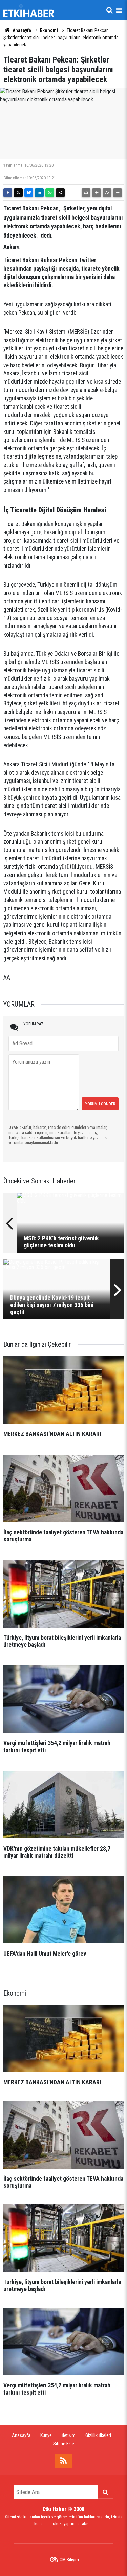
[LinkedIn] (39, 193)
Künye (46, 2435)
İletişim (69, 2435)
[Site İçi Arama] (109, 10)
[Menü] (119, 10)
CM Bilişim (69, 2560)
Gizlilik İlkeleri (98, 2435)
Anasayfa (21, 30)
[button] (97, 193)
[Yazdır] (86, 193)
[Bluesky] (29, 193)
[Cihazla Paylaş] (60, 193)
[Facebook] (8, 193)
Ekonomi (49, 30)
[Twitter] (18, 193)
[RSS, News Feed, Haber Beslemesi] (64, 2461)
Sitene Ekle (64, 2444)
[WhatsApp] (50, 193)
